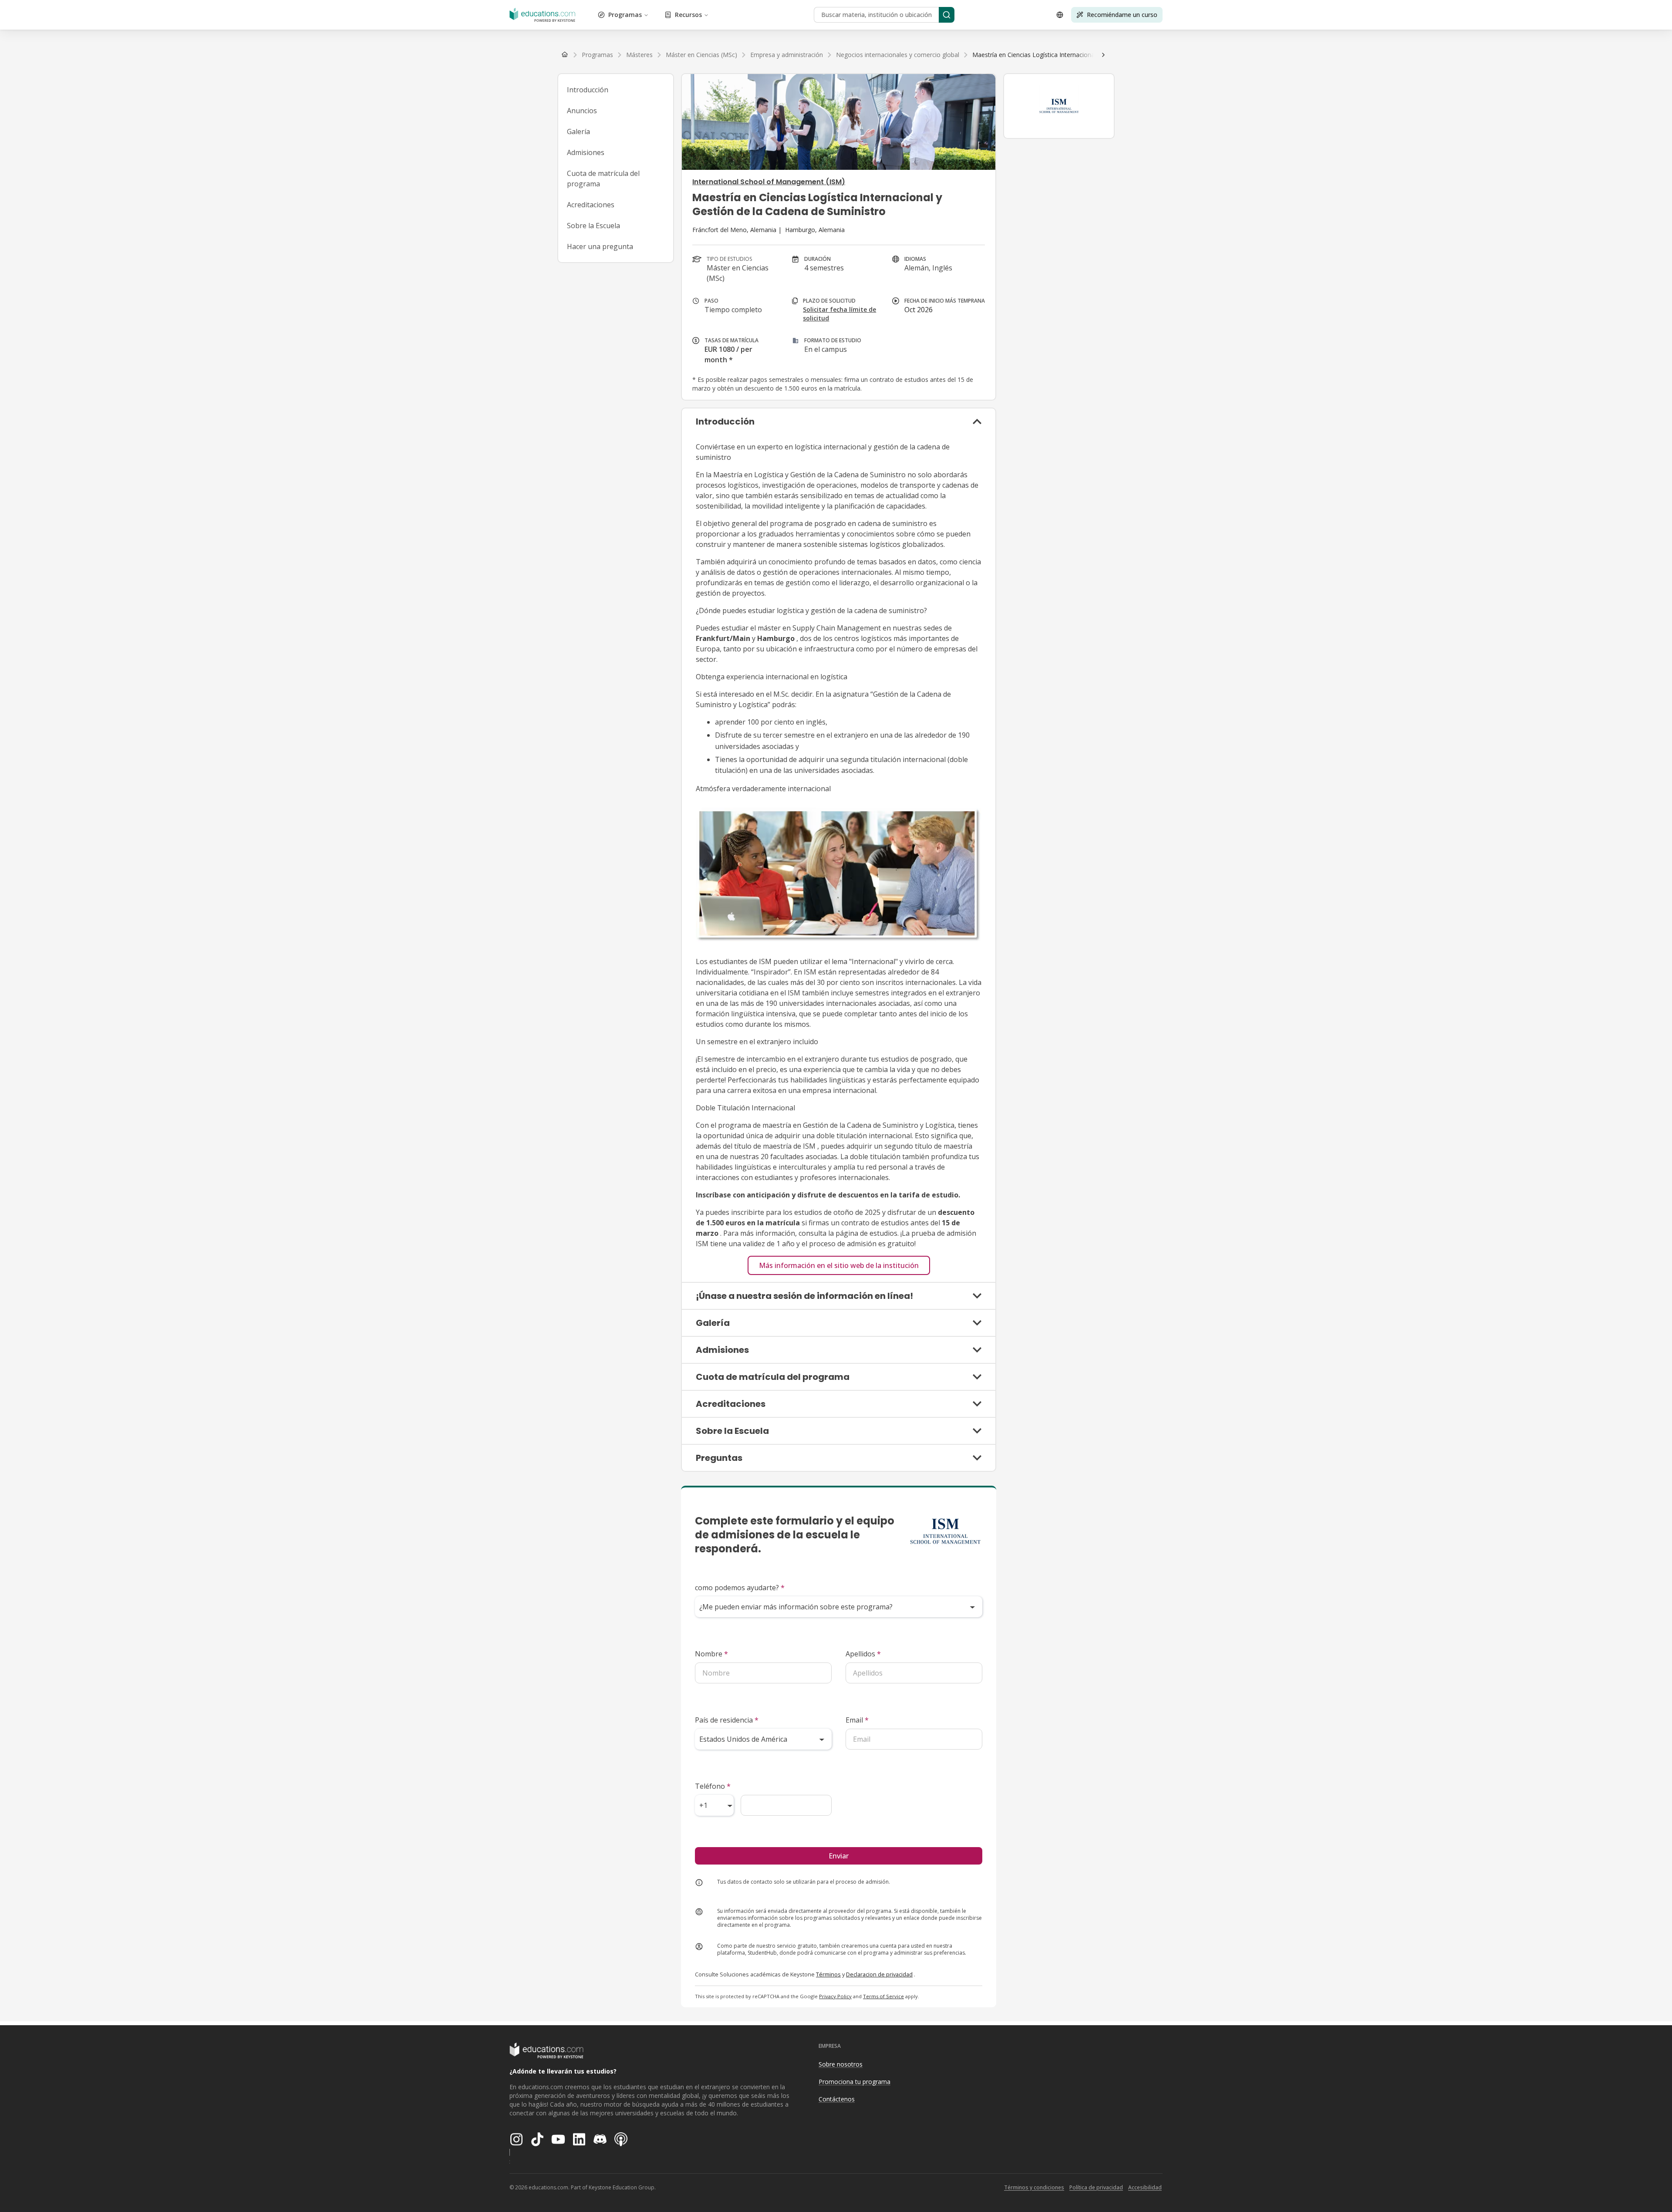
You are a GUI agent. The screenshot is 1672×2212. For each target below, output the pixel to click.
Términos (828, 1974)
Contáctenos (837, 2099)
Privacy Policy (835, 1996)
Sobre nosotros (841, 2064)
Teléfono (713, 1786)
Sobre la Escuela (593, 226)
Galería (578, 132)
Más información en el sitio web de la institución (839, 1265)
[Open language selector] (1060, 15)
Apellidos (863, 1654)
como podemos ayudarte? (740, 1588)
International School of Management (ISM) (769, 182)
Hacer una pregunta (600, 246)
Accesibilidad (1145, 2187)
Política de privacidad (1096, 2187)
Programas (625, 15)
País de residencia (727, 1720)
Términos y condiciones (1034, 2187)
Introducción (588, 90)
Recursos (688, 15)
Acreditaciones (591, 205)
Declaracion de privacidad (879, 1974)
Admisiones (586, 152)
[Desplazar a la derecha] (1103, 55)
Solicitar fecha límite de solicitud (839, 314)
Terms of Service (883, 1996)
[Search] (947, 15)
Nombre (711, 1654)
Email (857, 1720)
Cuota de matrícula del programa (603, 179)
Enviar (839, 1856)
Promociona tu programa (855, 2082)
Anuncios (582, 111)
